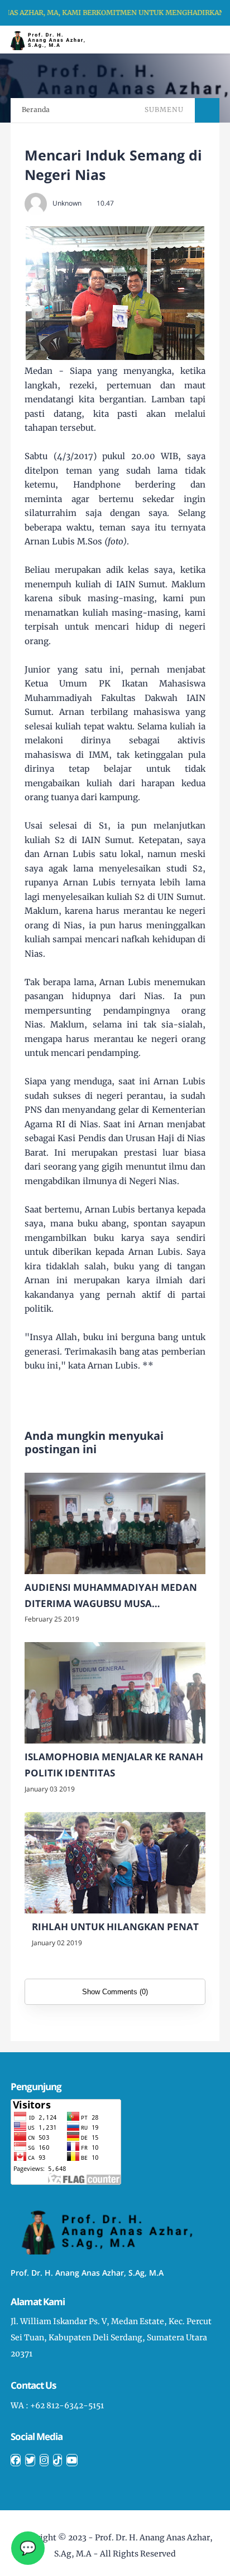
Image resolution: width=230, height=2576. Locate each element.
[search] (183, 40)
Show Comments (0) (115, 1992)
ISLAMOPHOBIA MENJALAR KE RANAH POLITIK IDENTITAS (114, 1765)
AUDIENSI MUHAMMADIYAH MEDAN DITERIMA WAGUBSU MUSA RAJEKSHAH (111, 1596)
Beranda (36, 109)
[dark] (202, 40)
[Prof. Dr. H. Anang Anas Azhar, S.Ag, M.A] (51, 39)
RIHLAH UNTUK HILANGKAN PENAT (115, 1927)
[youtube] (72, 2460)
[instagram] (44, 2460)
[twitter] (30, 2460)
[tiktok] (57, 2460)
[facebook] (16, 2460)
